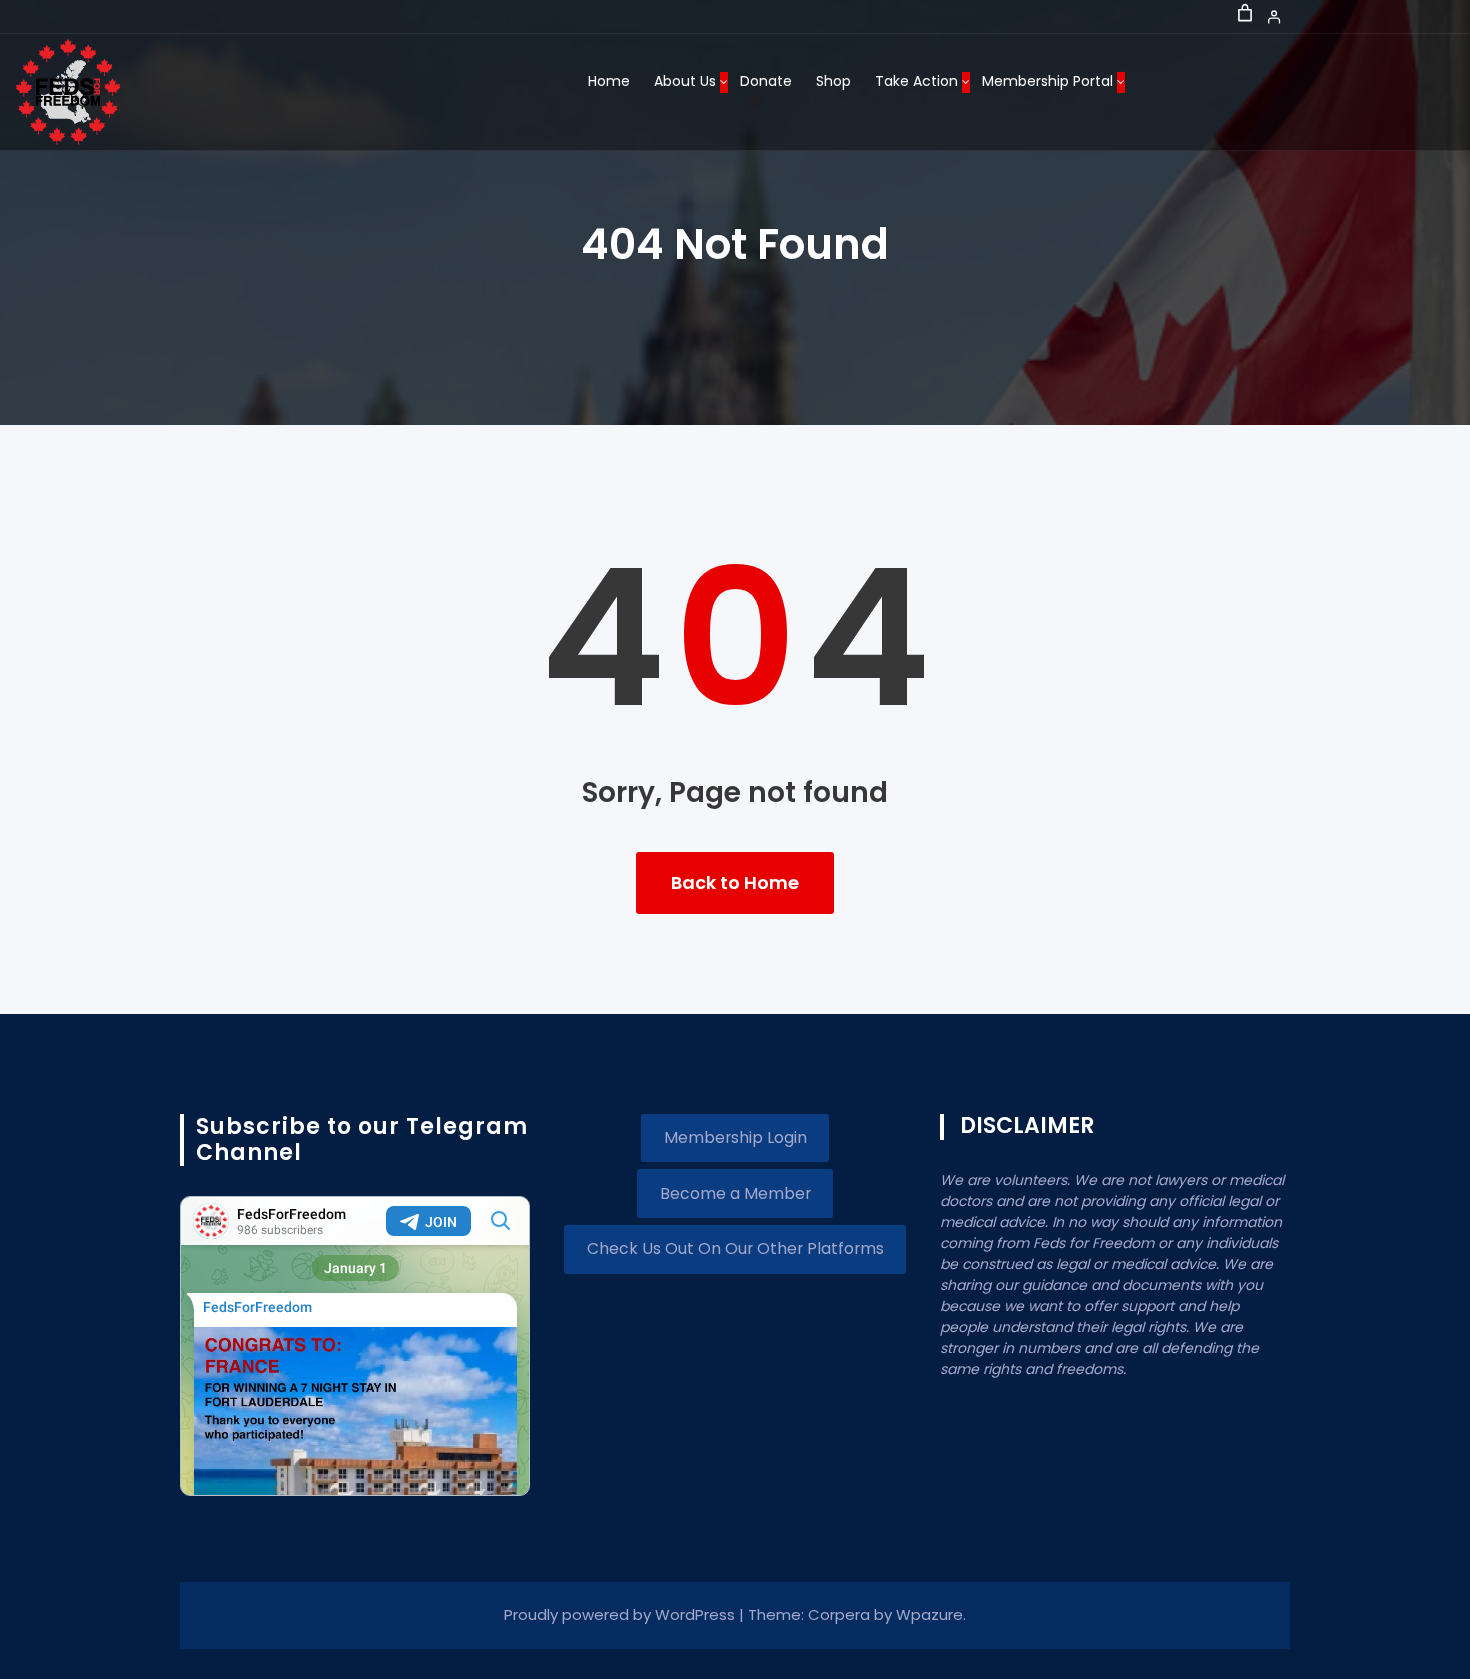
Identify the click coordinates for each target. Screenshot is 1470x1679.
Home (609, 81)
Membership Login (735, 1137)
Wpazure (929, 1614)
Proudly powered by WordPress (621, 1614)
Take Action (916, 81)
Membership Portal (1047, 81)
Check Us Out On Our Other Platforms (735, 1248)
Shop (833, 81)
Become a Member (735, 1193)
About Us (685, 81)
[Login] (1274, 16)
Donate (766, 81)
